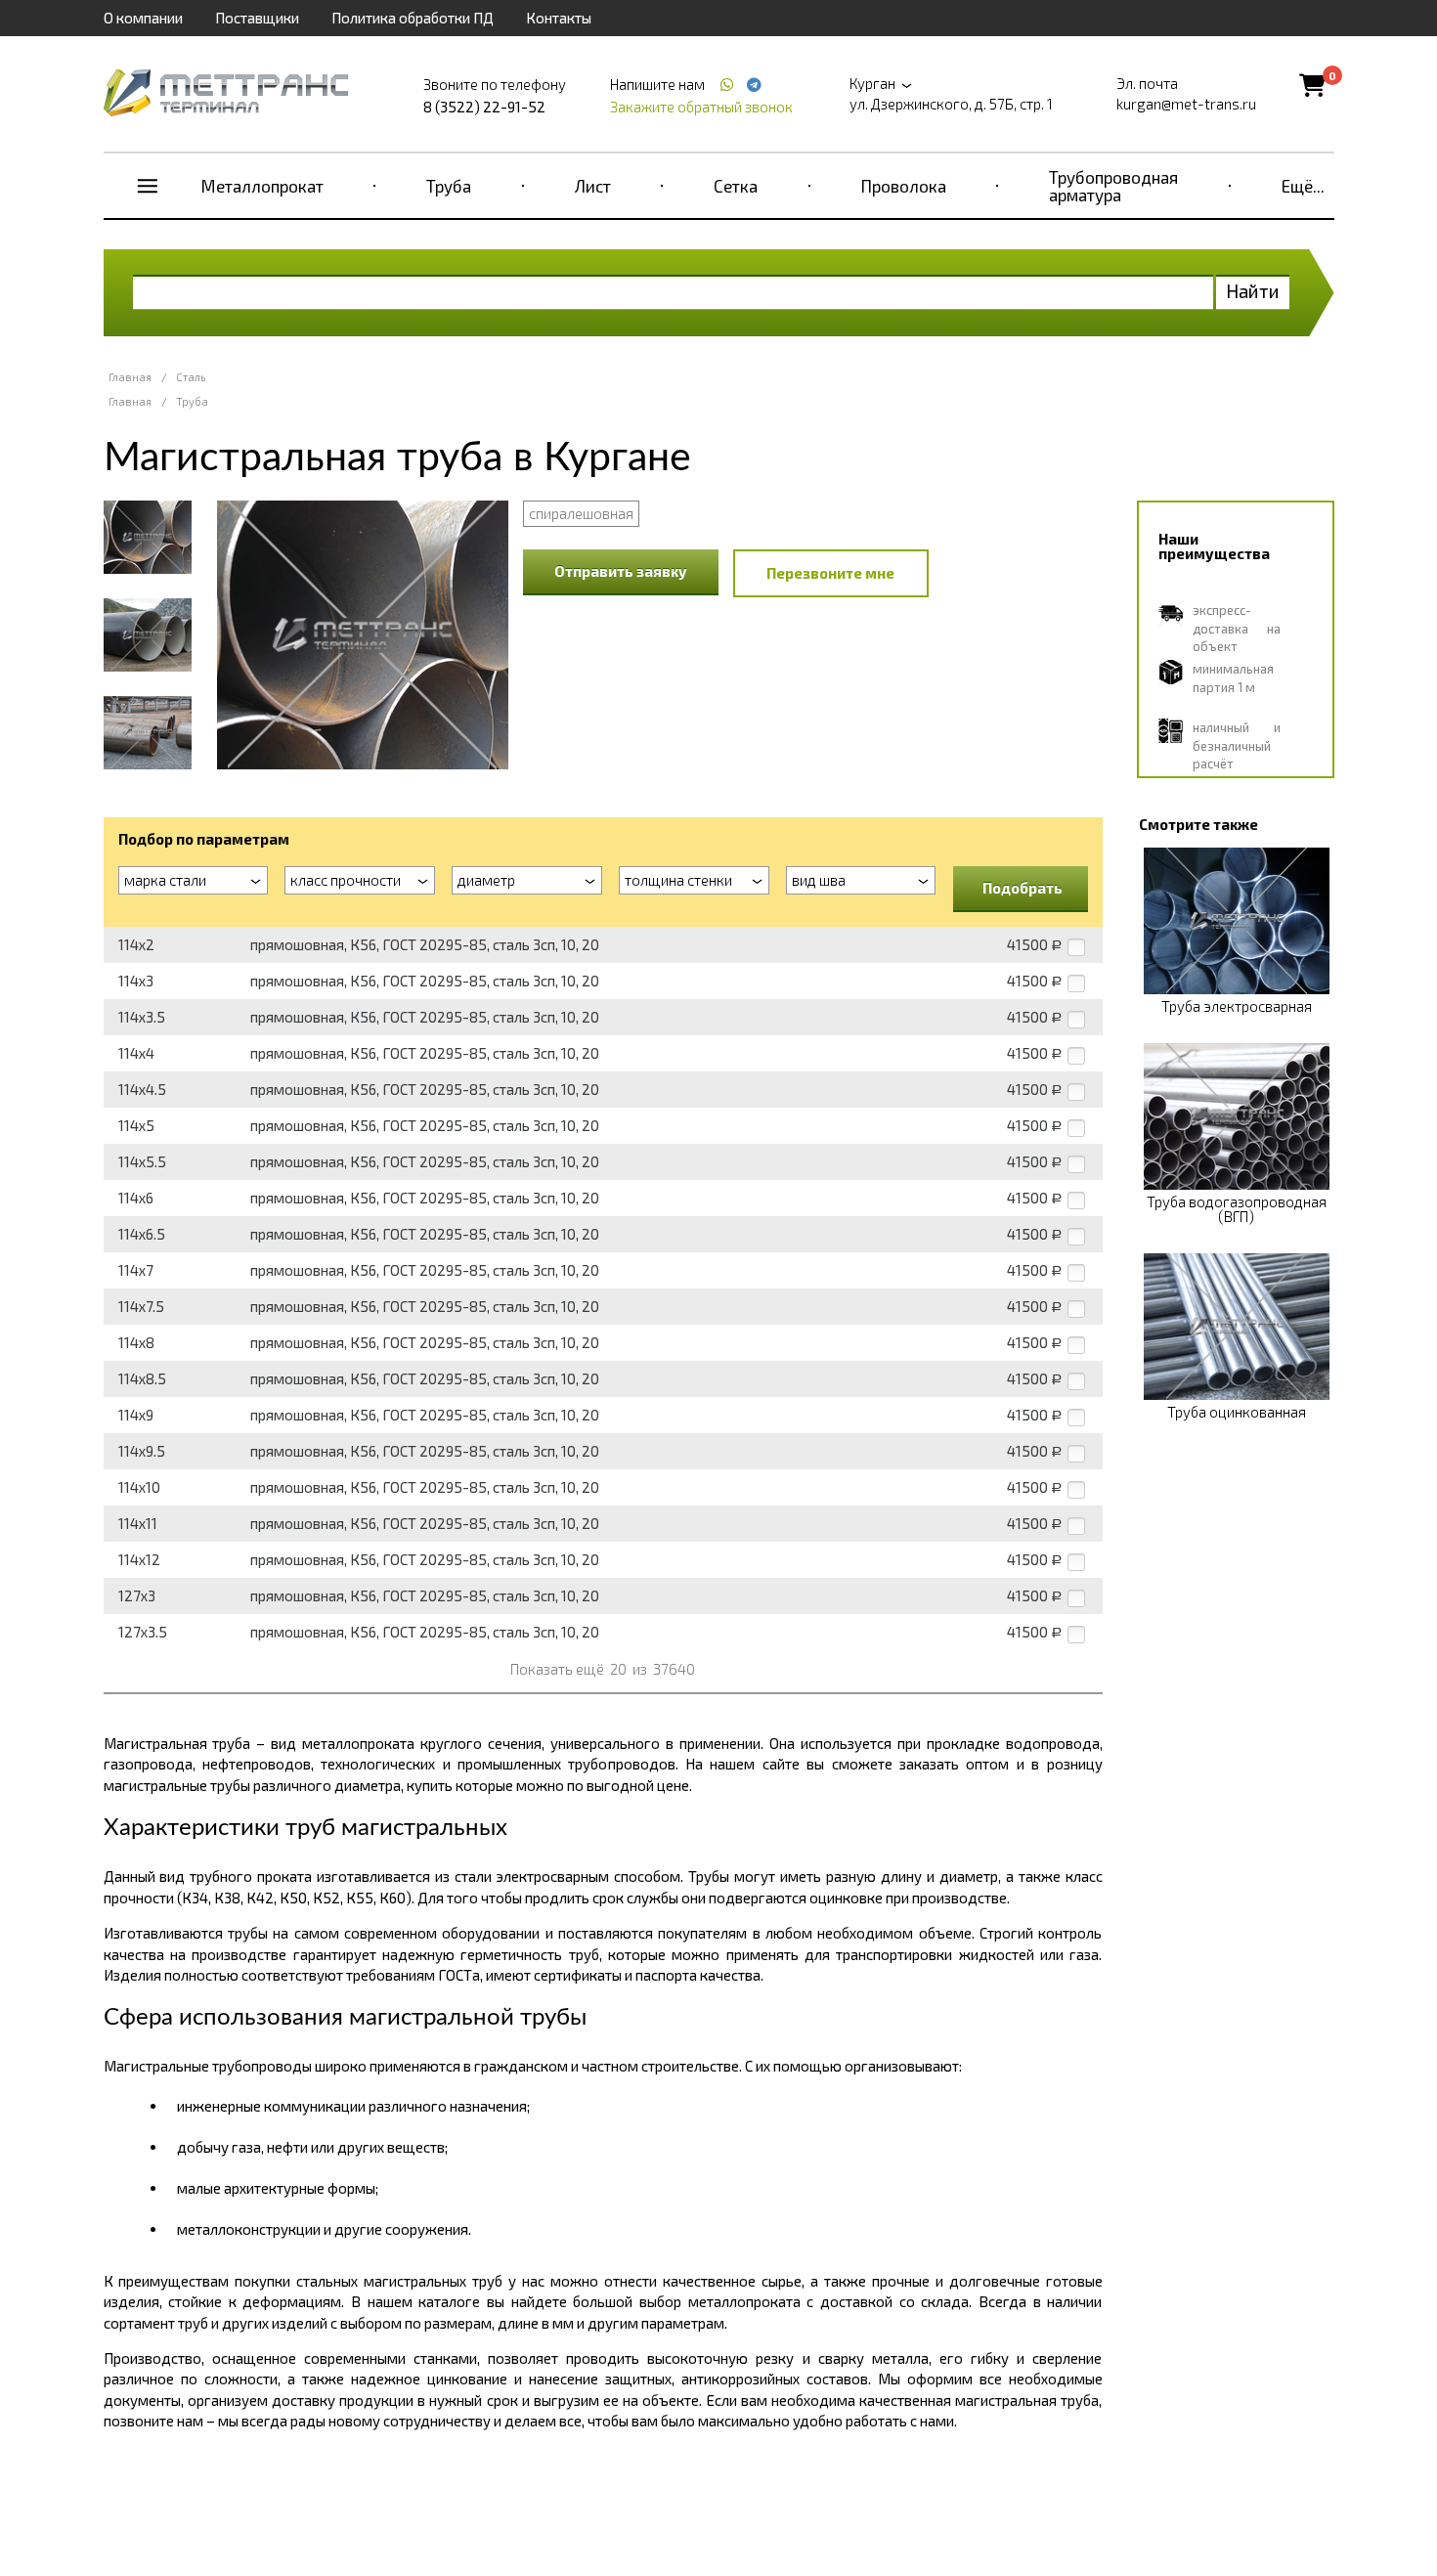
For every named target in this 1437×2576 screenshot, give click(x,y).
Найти (1253, 291)
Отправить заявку (621, 571)
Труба (449, 186)
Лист (593, 186)
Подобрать (1023, 888)
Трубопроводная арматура (1113, 186)
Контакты (559, 18)
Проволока (904, 186)
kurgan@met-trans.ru (1186, 104)
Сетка (736, 186)
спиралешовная (581, 513)
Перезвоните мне (830, 573)
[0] (1312, 85)
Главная (130, 377)
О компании (143, 18)
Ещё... (1303, 186)
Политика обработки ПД (413, 18)
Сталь (191, 377)
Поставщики (257, 18)
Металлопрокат (262, 186)
